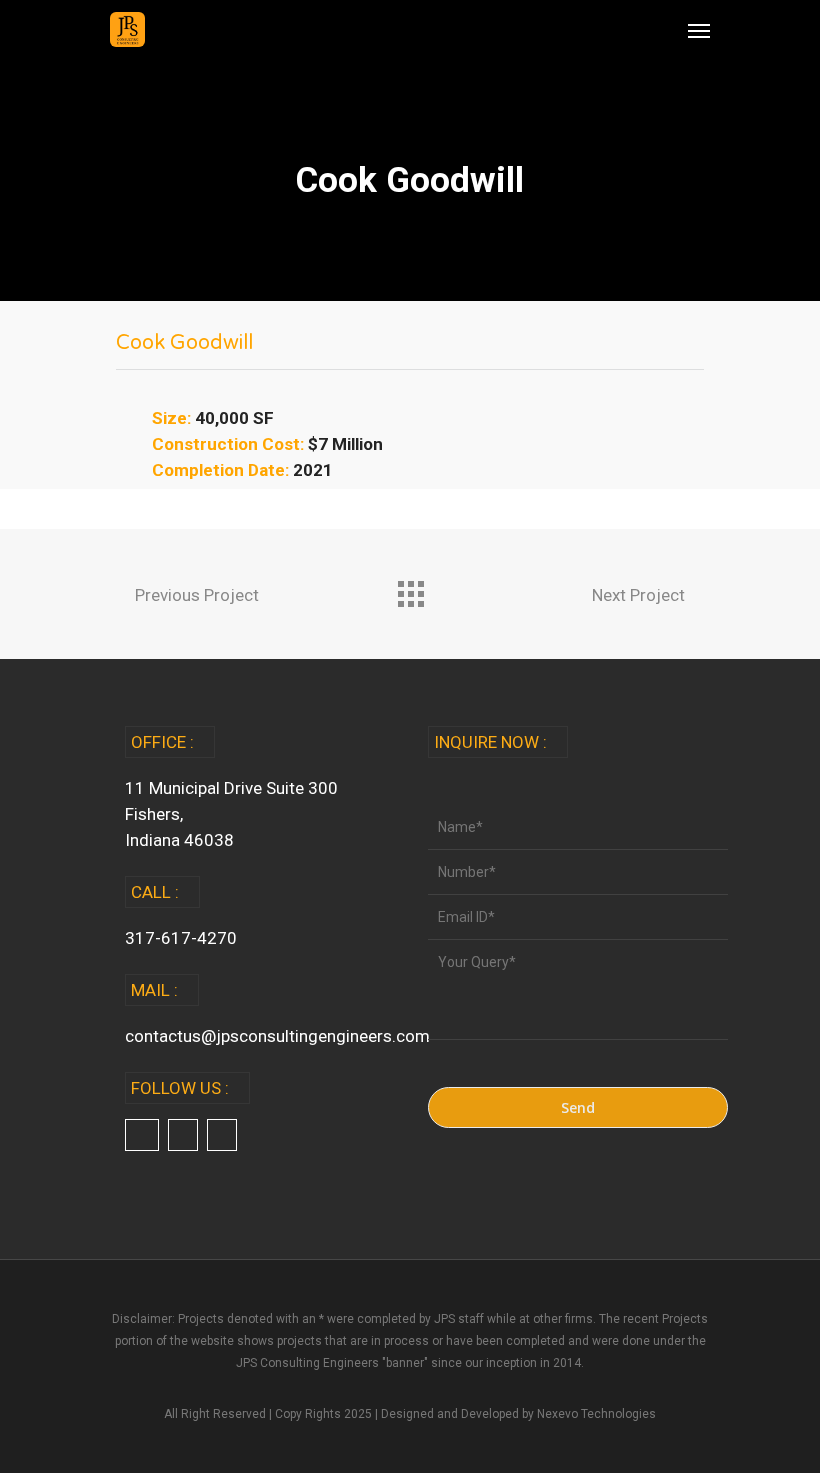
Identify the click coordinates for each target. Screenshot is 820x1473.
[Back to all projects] (410, 589)
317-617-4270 (181, 938)
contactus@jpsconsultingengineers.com (277, 1036)
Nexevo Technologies (596, 1414)
